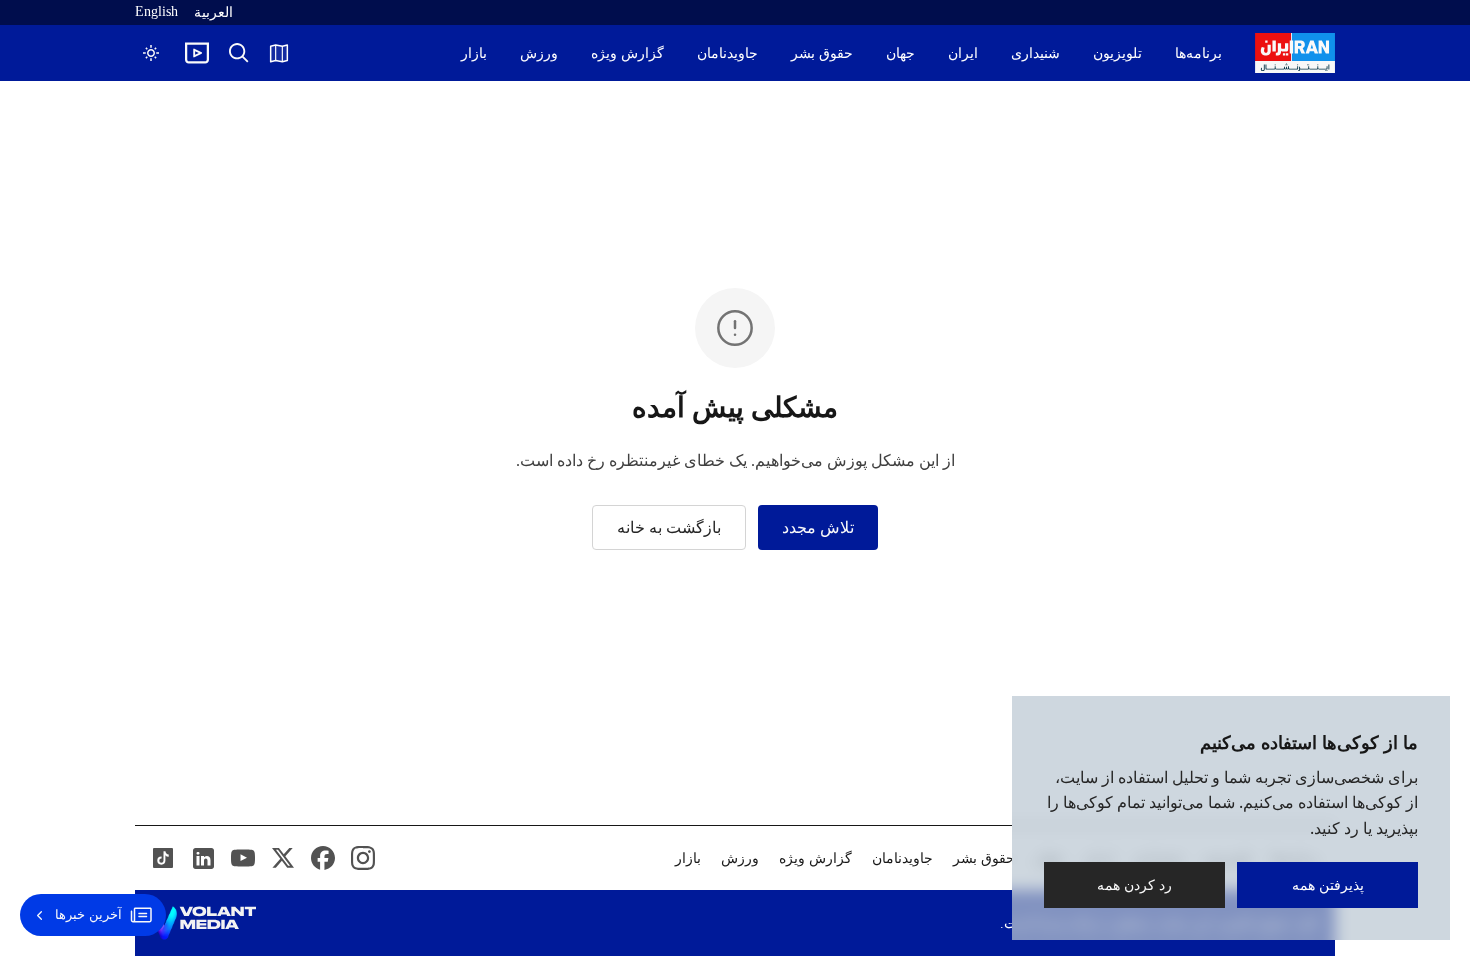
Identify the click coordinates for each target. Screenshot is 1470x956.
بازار (474, 53)
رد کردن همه (1134, 884)
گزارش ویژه (627, 53)
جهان (900, 53)
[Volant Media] (203, 923)
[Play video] (197, 53)
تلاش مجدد (818, 527)
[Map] (279, 53)
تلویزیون (1117, 53)
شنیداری (1035, 53)
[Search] (239, 53)
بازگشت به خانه (669, 527)
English (156, 11)
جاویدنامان (727, 53)
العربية (213, 12)
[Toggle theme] (151, 53)
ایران (963, 53)
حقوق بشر (822, 53)
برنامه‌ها (1198, 53)
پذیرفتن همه (1328, 884)
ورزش (539, 53)
